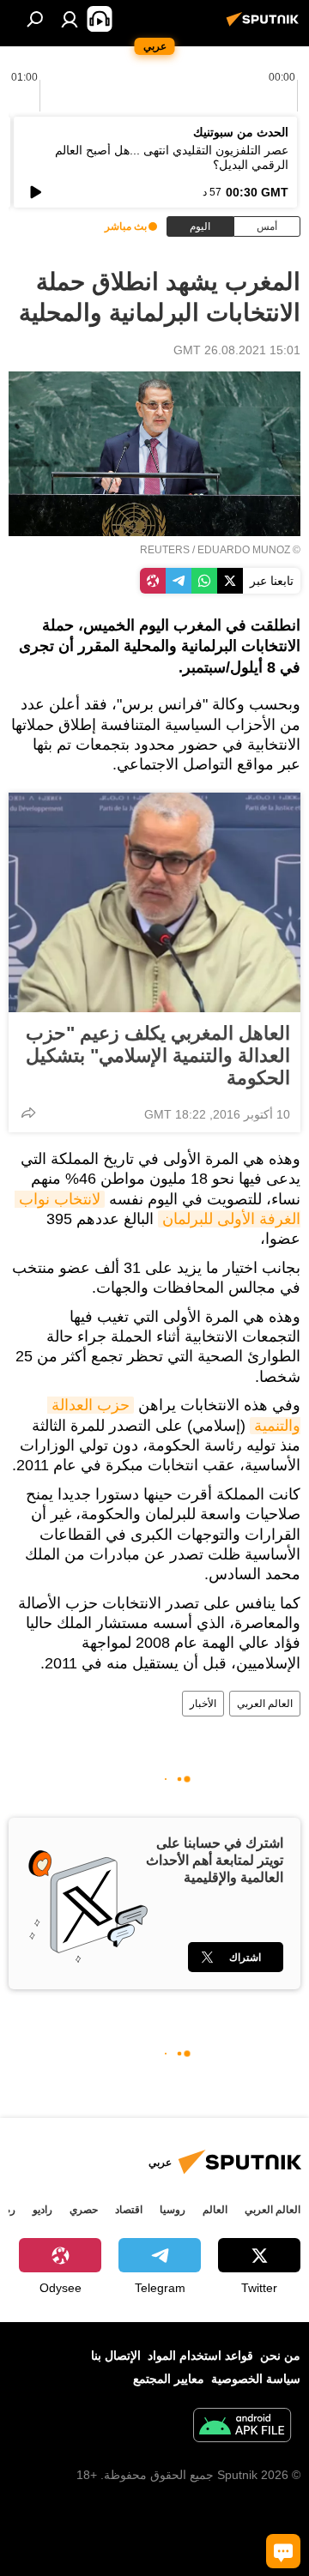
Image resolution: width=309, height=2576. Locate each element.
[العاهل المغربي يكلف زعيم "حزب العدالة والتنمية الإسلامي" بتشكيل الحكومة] (154, 902)
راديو (42, 2210)
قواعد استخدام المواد (200, 2356)
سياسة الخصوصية (256, 2379)
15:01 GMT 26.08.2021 (237, 350)
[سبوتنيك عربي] (265, 26)
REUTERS (165, 550)
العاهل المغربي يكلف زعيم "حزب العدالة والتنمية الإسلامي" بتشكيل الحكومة (158, 1056)
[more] (28, 1113)
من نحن (280, 2356)
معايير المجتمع (169, 2379)
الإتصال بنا (116, 2356)
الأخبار (203, 1704)
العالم (215, 2210)
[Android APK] (242, 2427)
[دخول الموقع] (70, 19)
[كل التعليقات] (283, 2551)
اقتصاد (129, 2210)
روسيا (173, 2210)
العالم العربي (265, 1704)
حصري (84, 2210)
